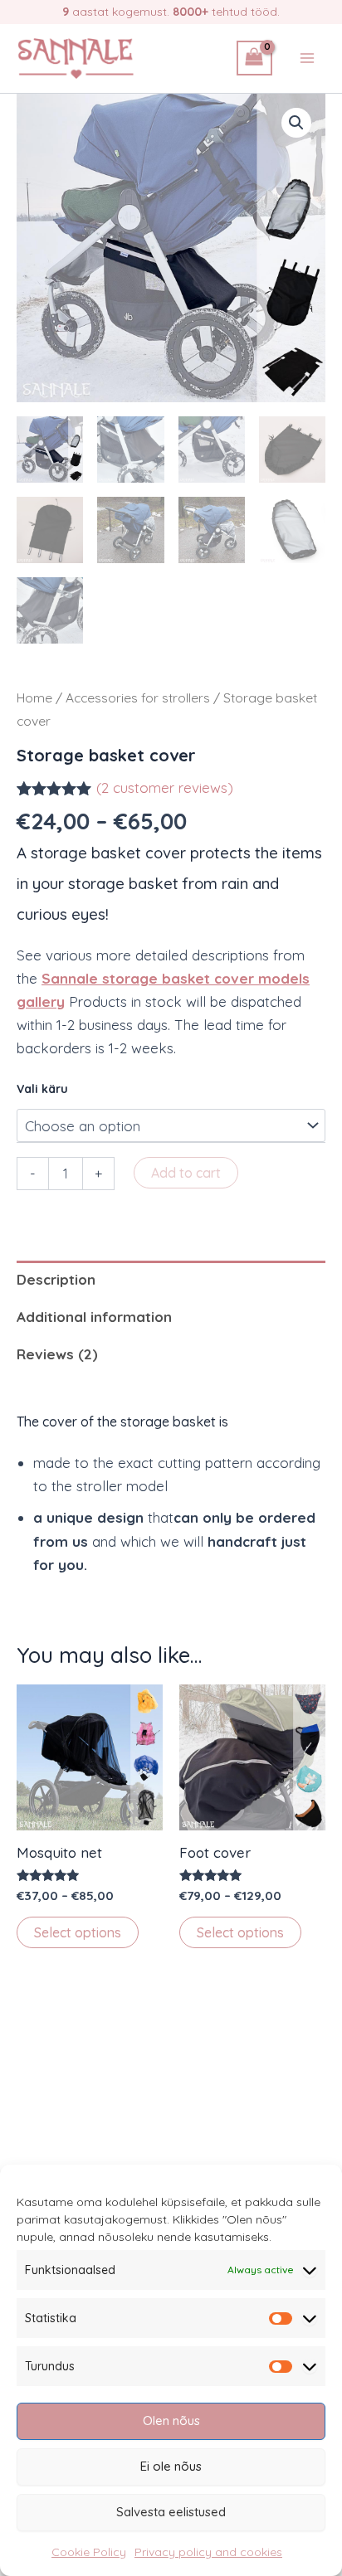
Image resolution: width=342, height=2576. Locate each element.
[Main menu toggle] (307, 58)
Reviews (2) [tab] (57, 1354)
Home (34, 697)
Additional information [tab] (94, 1317)
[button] (296, 123)
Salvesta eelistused (171, 2512)
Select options (78, 1932)
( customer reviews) (165, 787)
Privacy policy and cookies (208, 2552)
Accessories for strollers (138, 697)
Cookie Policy (89, 2552)
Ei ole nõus (171, 2466)
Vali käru (42, 1089)
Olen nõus (171, 2420)
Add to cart (186, 1173)
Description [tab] (56, 1279)
